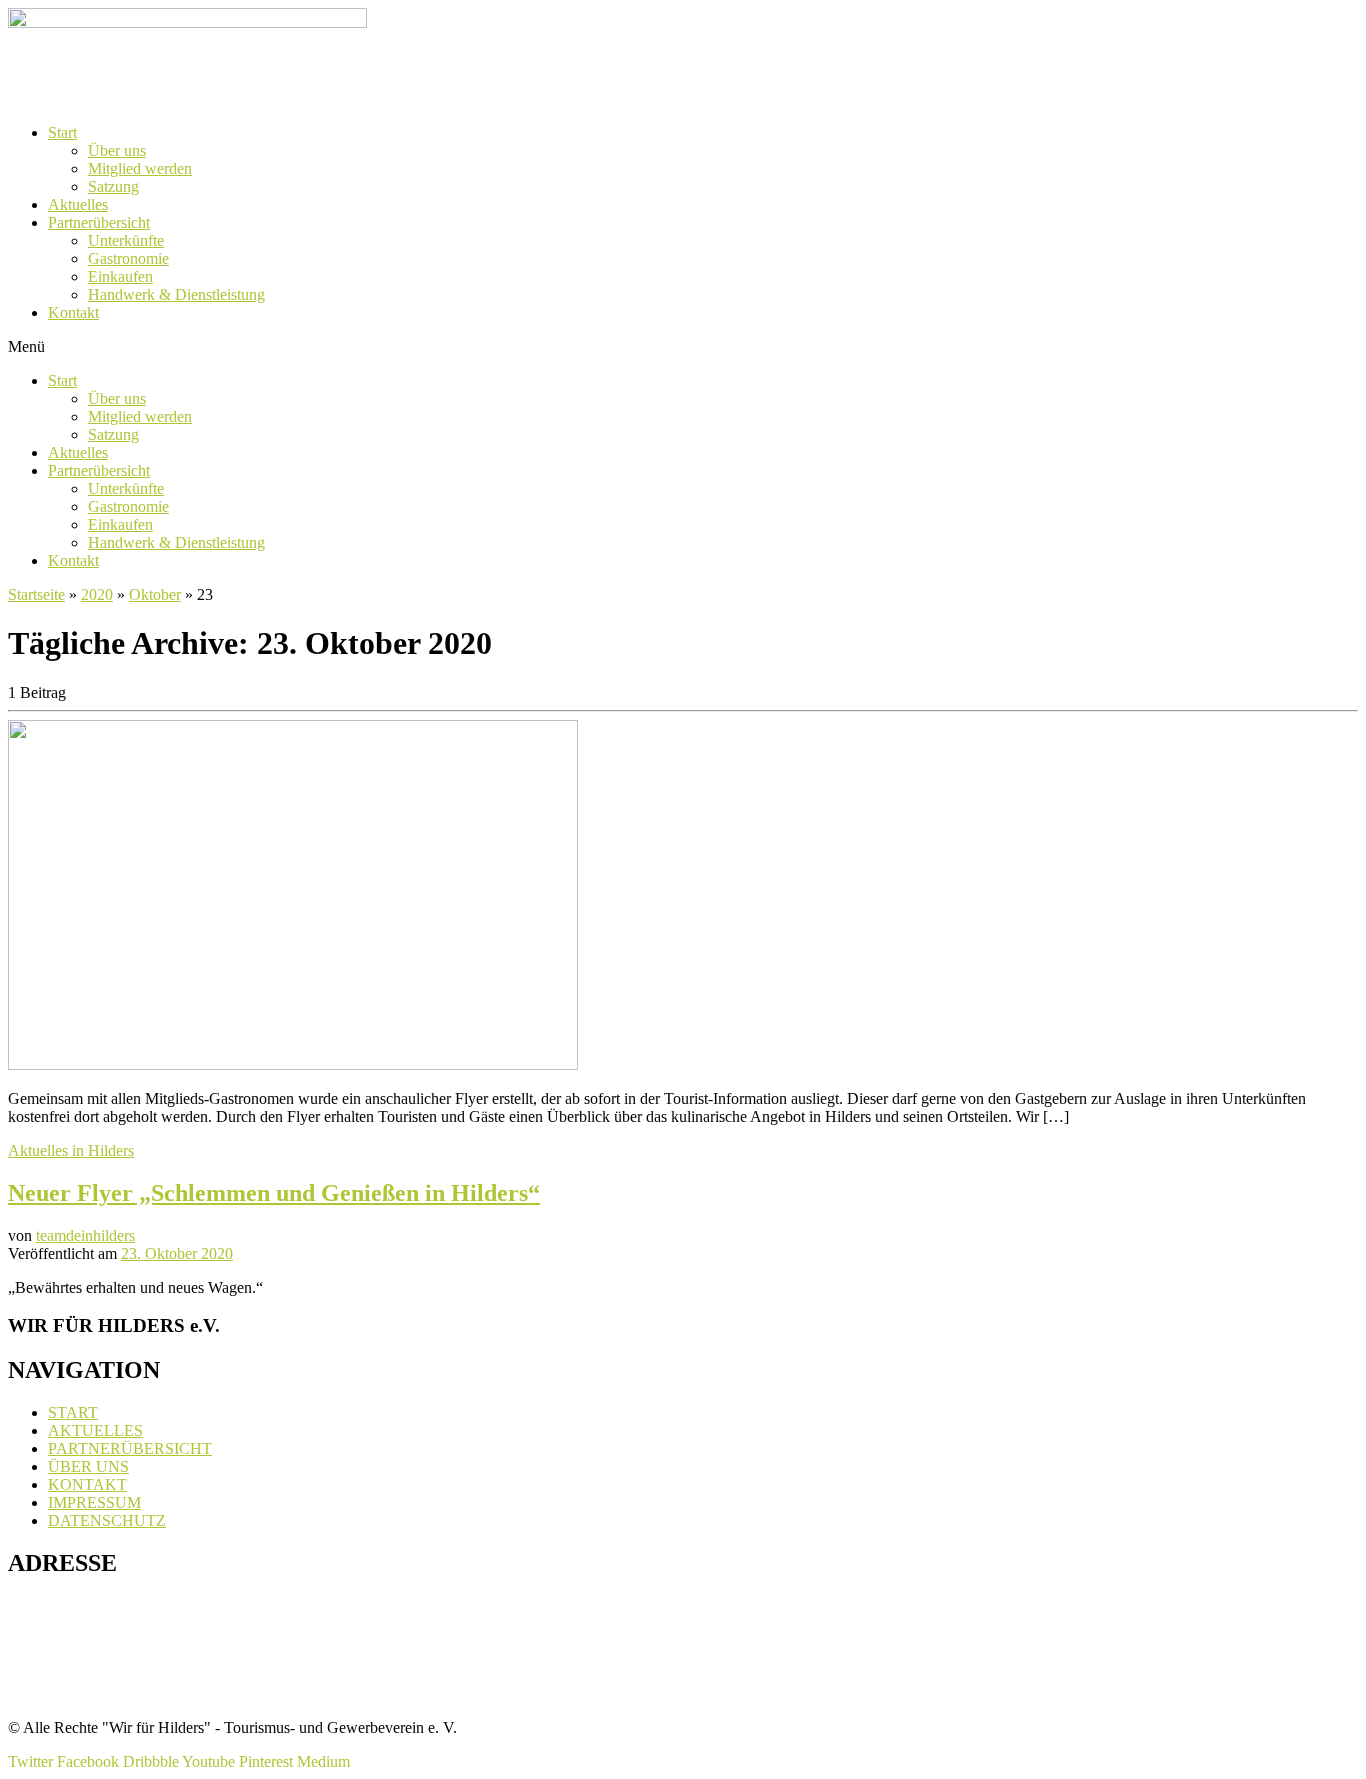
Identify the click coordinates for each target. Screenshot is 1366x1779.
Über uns (117, 150)
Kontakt (73, 312)
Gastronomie (128, 258)
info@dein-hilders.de (96, 1693)
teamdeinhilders (85, 1235)
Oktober (155, 594)
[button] (683, 347)
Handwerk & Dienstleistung (176, 294)
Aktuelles (78, 204)
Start (62, 132)
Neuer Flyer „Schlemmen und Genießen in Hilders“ (274, 1193)
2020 (97, 594)
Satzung (113, 186)
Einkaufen (120, 276)
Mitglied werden (140, 168)
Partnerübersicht (99, 222)
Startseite (36, 594)
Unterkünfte (126, 240)
